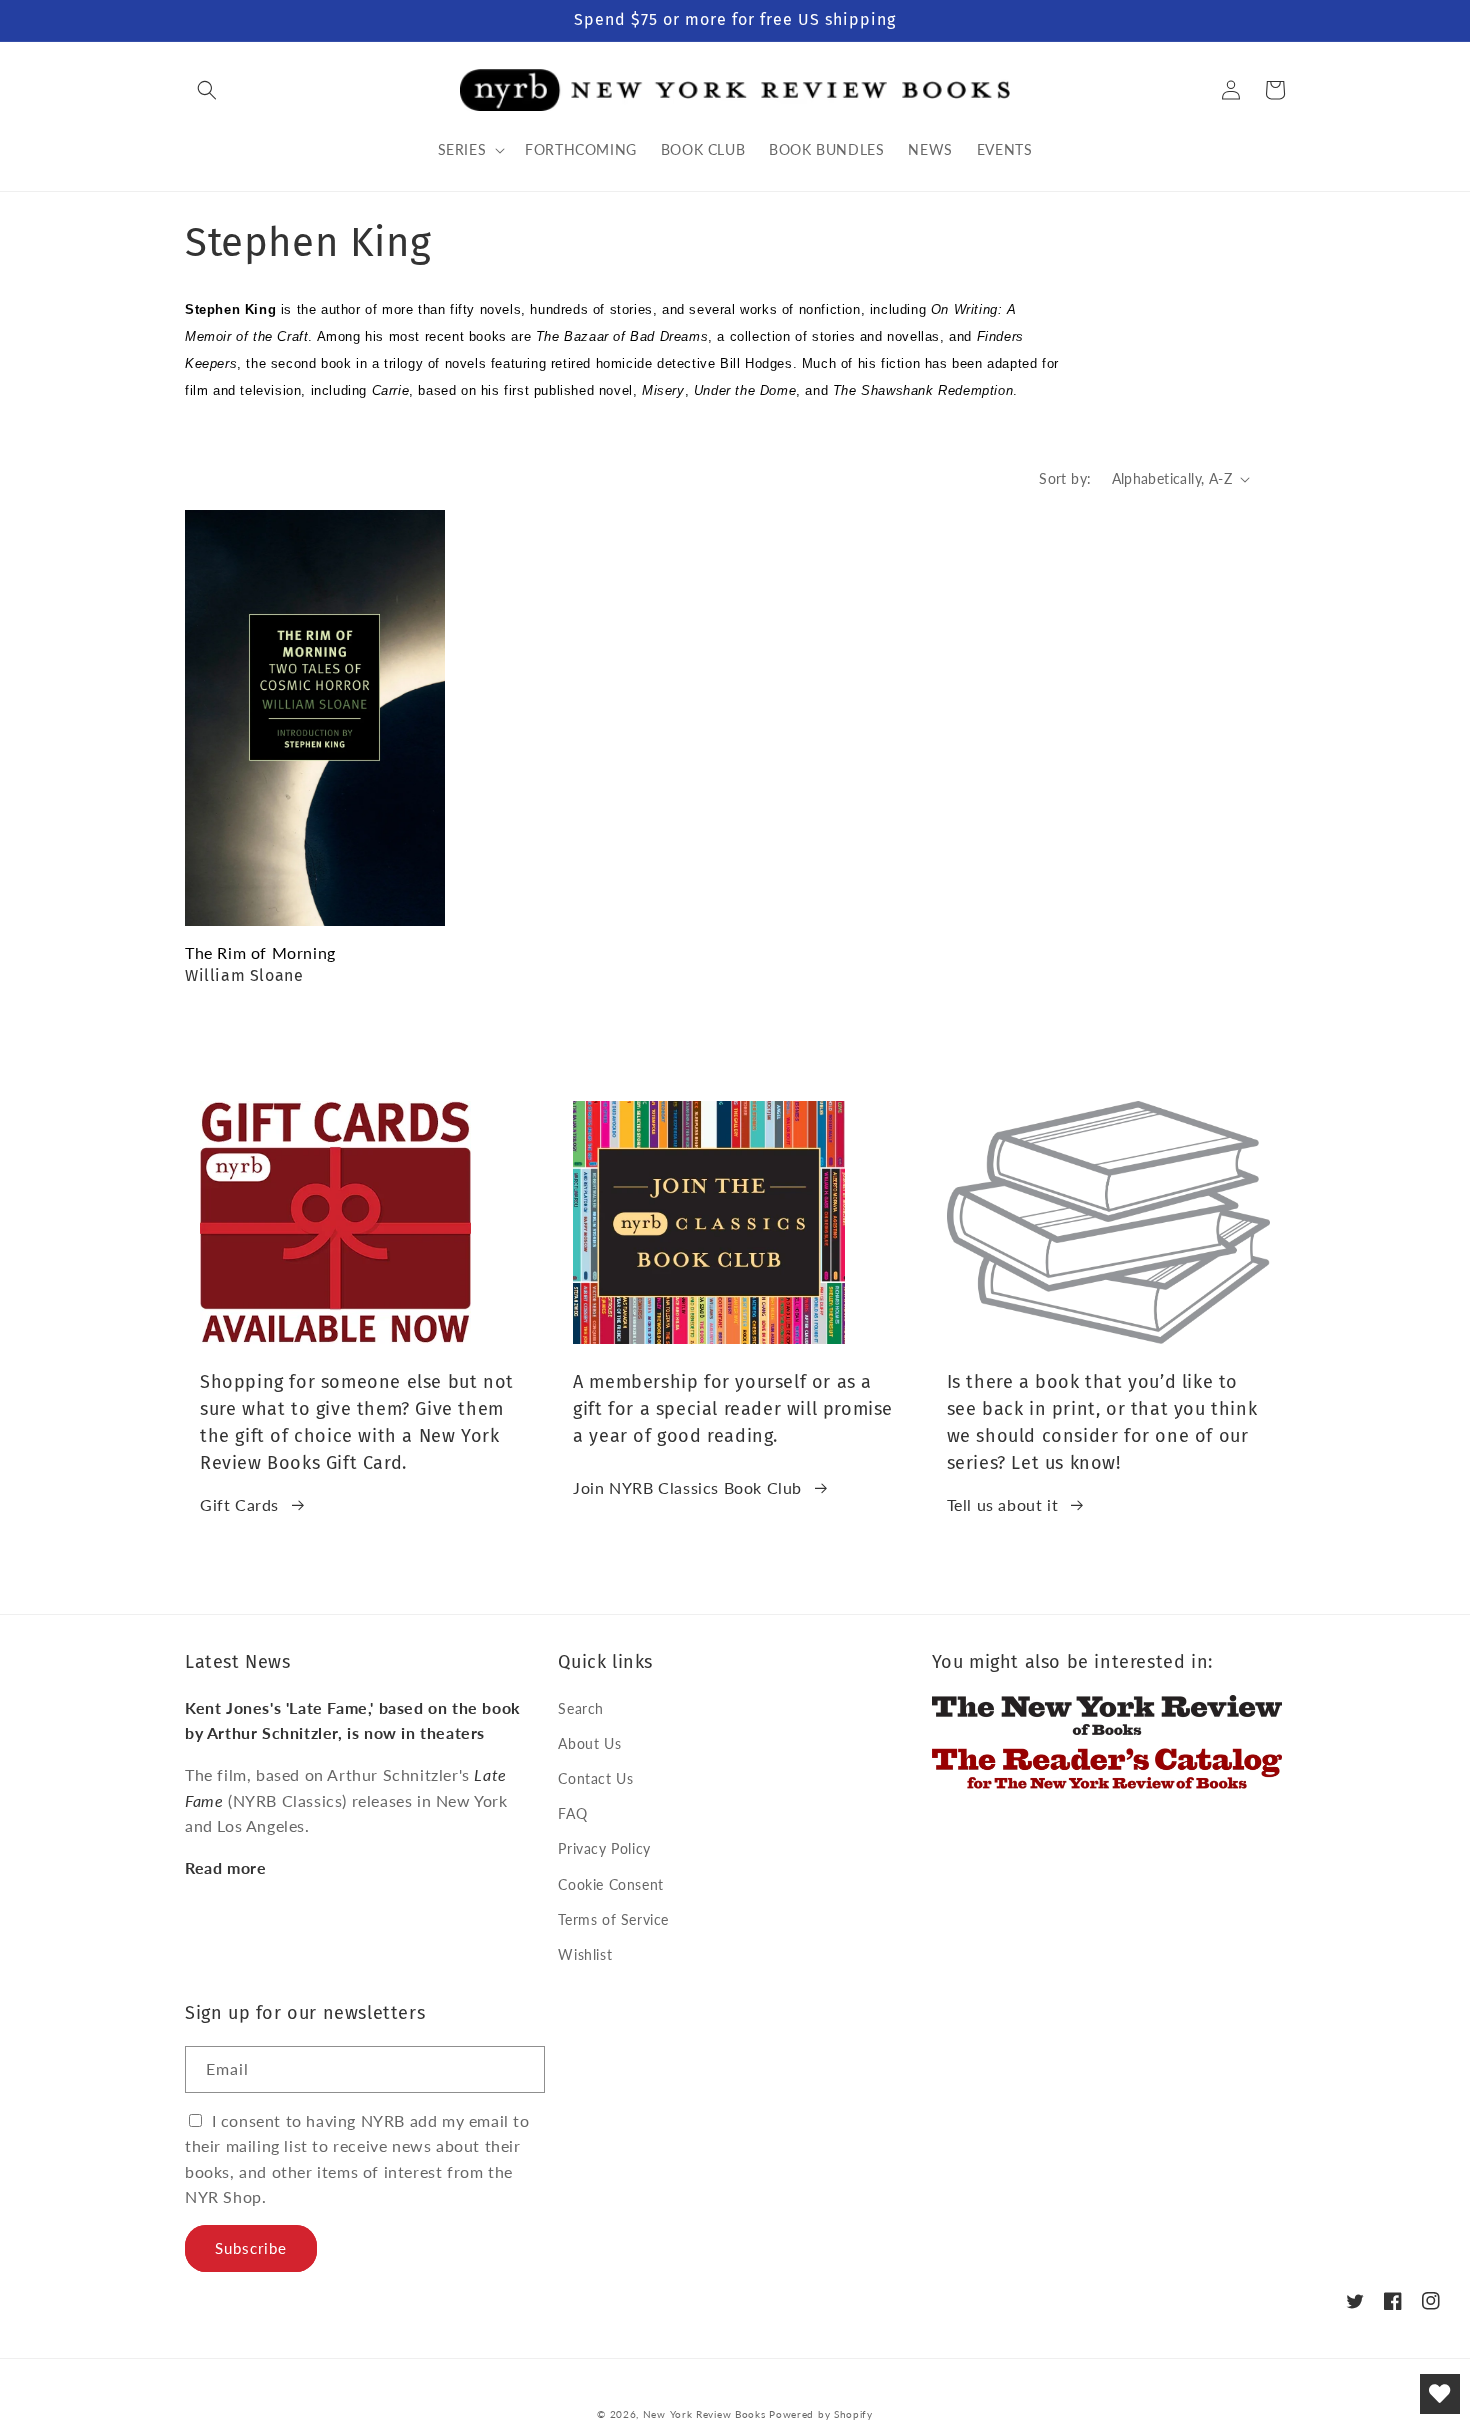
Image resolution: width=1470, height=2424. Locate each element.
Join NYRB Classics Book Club (687, 1487)
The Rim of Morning (260, 952)
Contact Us (595, 1778)
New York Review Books (704, 2414)
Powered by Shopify (821, 2414)
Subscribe (251, 2248)
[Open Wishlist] (1440, 2394)
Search (581, 1708)
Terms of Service (613, 1919)
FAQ (572, 1813)
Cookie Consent (610, 1884)
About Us (589, 1743)
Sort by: (1065, 478)
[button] (207, 90)
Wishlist (585, 1954)
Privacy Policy (604, 1848)
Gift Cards (239, 1504)
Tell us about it (1003, 1504)
